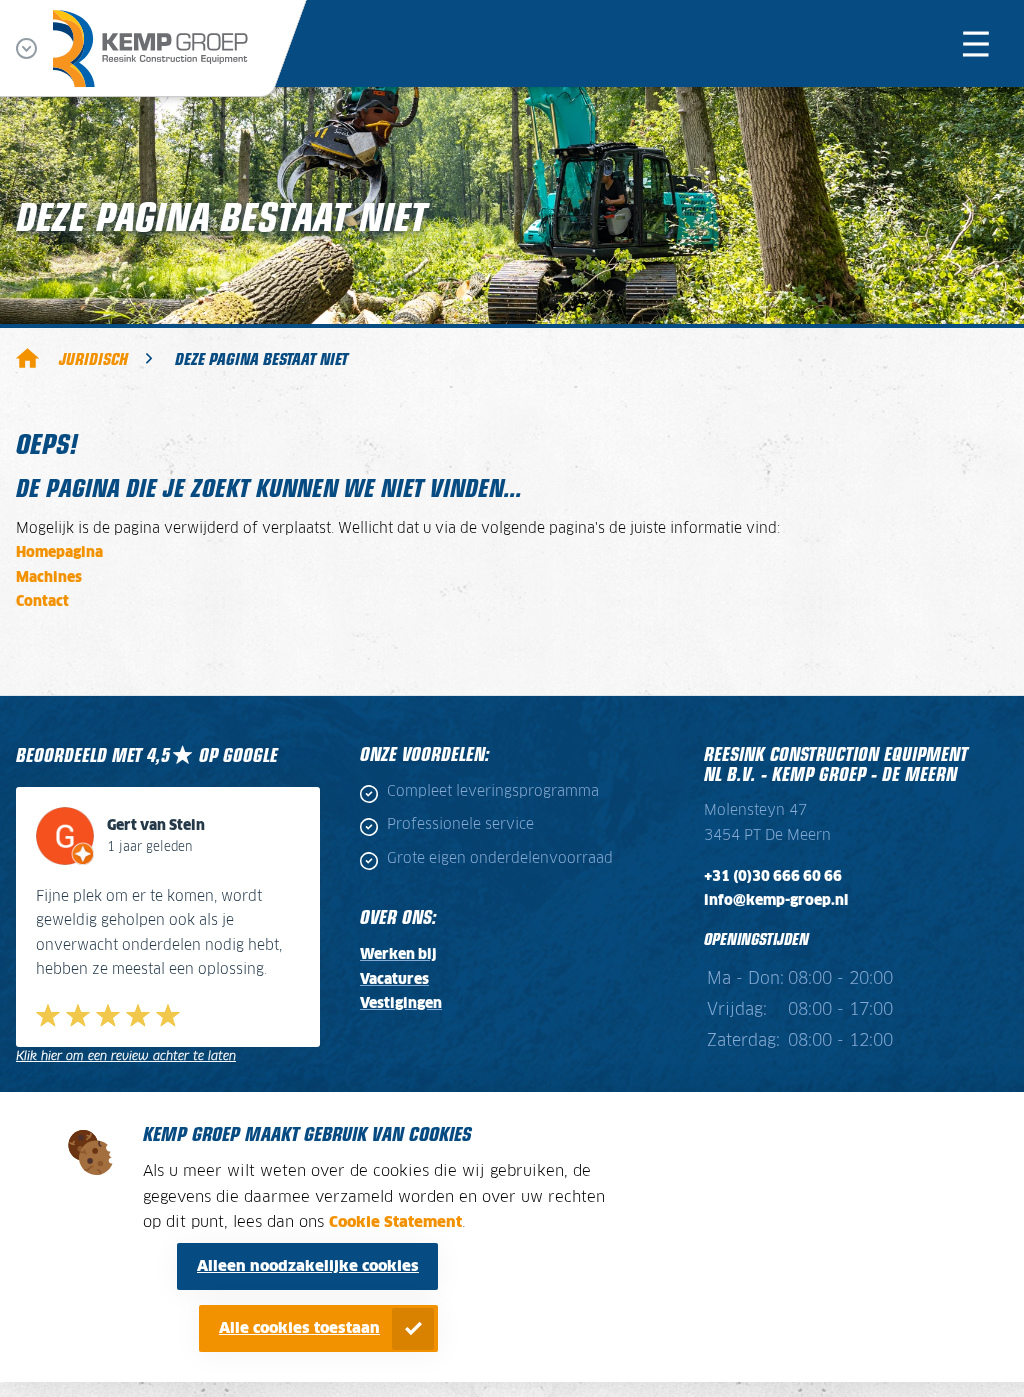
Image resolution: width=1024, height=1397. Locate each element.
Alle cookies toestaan (299, 1328)
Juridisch (93, 358)
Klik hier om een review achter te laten (126, 1056)
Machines (49, 578)
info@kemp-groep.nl (776, 901)
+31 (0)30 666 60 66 (773, 877)
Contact (42, 602)
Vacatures (394, 980)
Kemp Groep (27, 358)
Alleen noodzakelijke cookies (308, 1266)
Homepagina (59, 553)
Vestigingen (401, 1004)
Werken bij (398, 955)
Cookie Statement (395, 1222)
